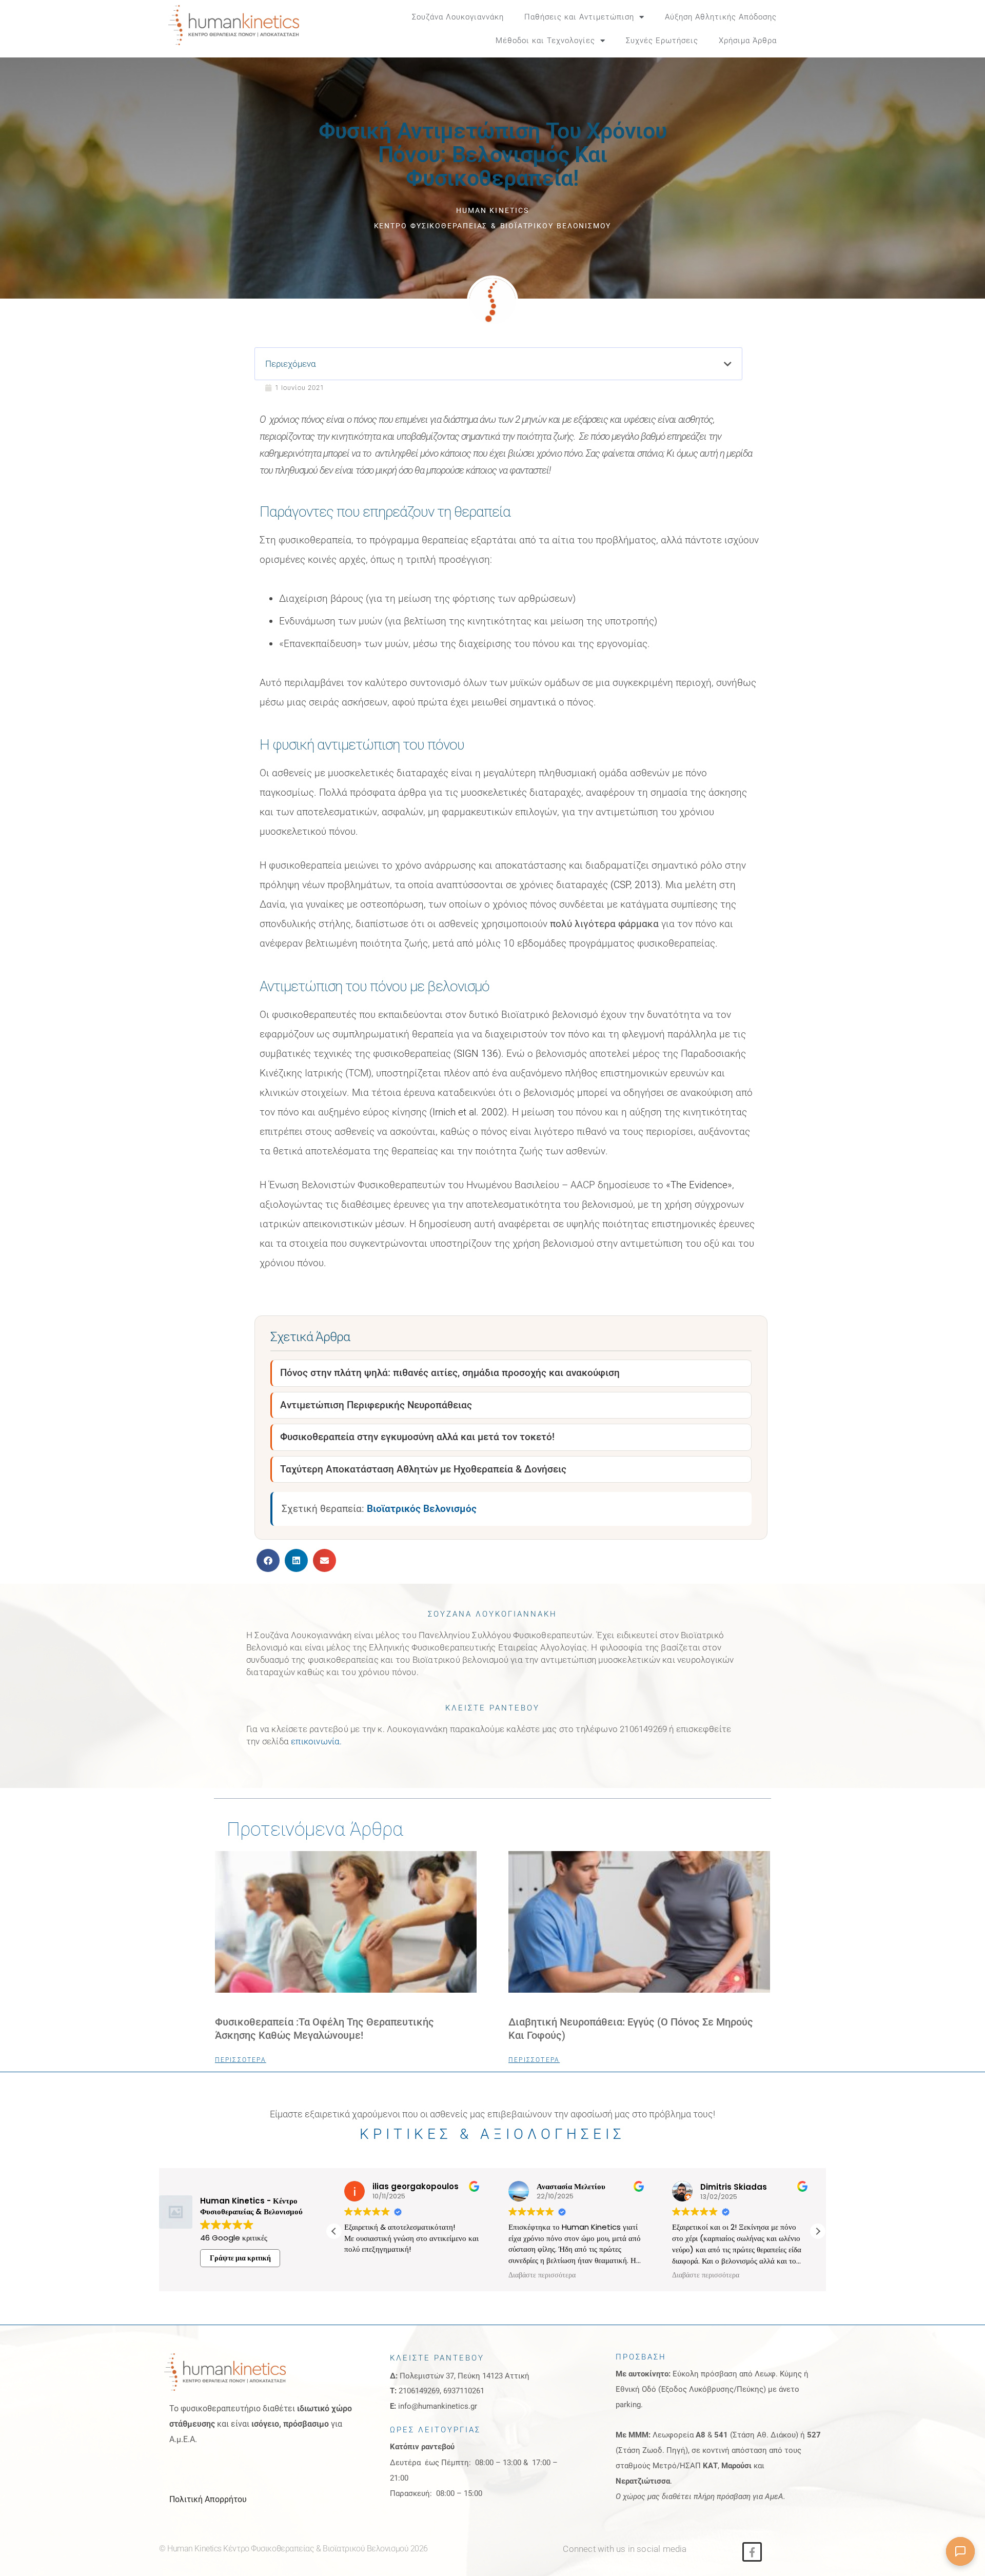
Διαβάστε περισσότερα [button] (379, 2275)
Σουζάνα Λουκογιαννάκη (458, 17)
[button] (811, 29)
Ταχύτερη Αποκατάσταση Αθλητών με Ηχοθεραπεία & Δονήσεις (423, 1469)
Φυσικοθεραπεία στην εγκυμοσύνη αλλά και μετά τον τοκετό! (417, 1437)
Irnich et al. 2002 (468, 1112)
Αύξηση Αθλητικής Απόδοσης (721, 17)
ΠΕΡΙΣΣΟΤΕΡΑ (241, 2060)
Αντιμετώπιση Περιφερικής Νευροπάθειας (376, 1405)
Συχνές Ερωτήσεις (662, 41)
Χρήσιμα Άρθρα (748, 41)
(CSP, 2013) (635, 885)
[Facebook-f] (752, 2552)
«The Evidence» (699, 1185)
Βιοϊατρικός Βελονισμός (422, 1509)
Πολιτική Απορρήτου (208, 2499)
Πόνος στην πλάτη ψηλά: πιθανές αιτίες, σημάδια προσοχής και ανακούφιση (450, 1373)
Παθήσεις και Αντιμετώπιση (579, 17)
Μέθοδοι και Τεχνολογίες (545, 41)
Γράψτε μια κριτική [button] (240, 2258)
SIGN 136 (477, 1054)
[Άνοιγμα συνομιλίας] (960, 2551)
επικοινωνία (315, 1741)
